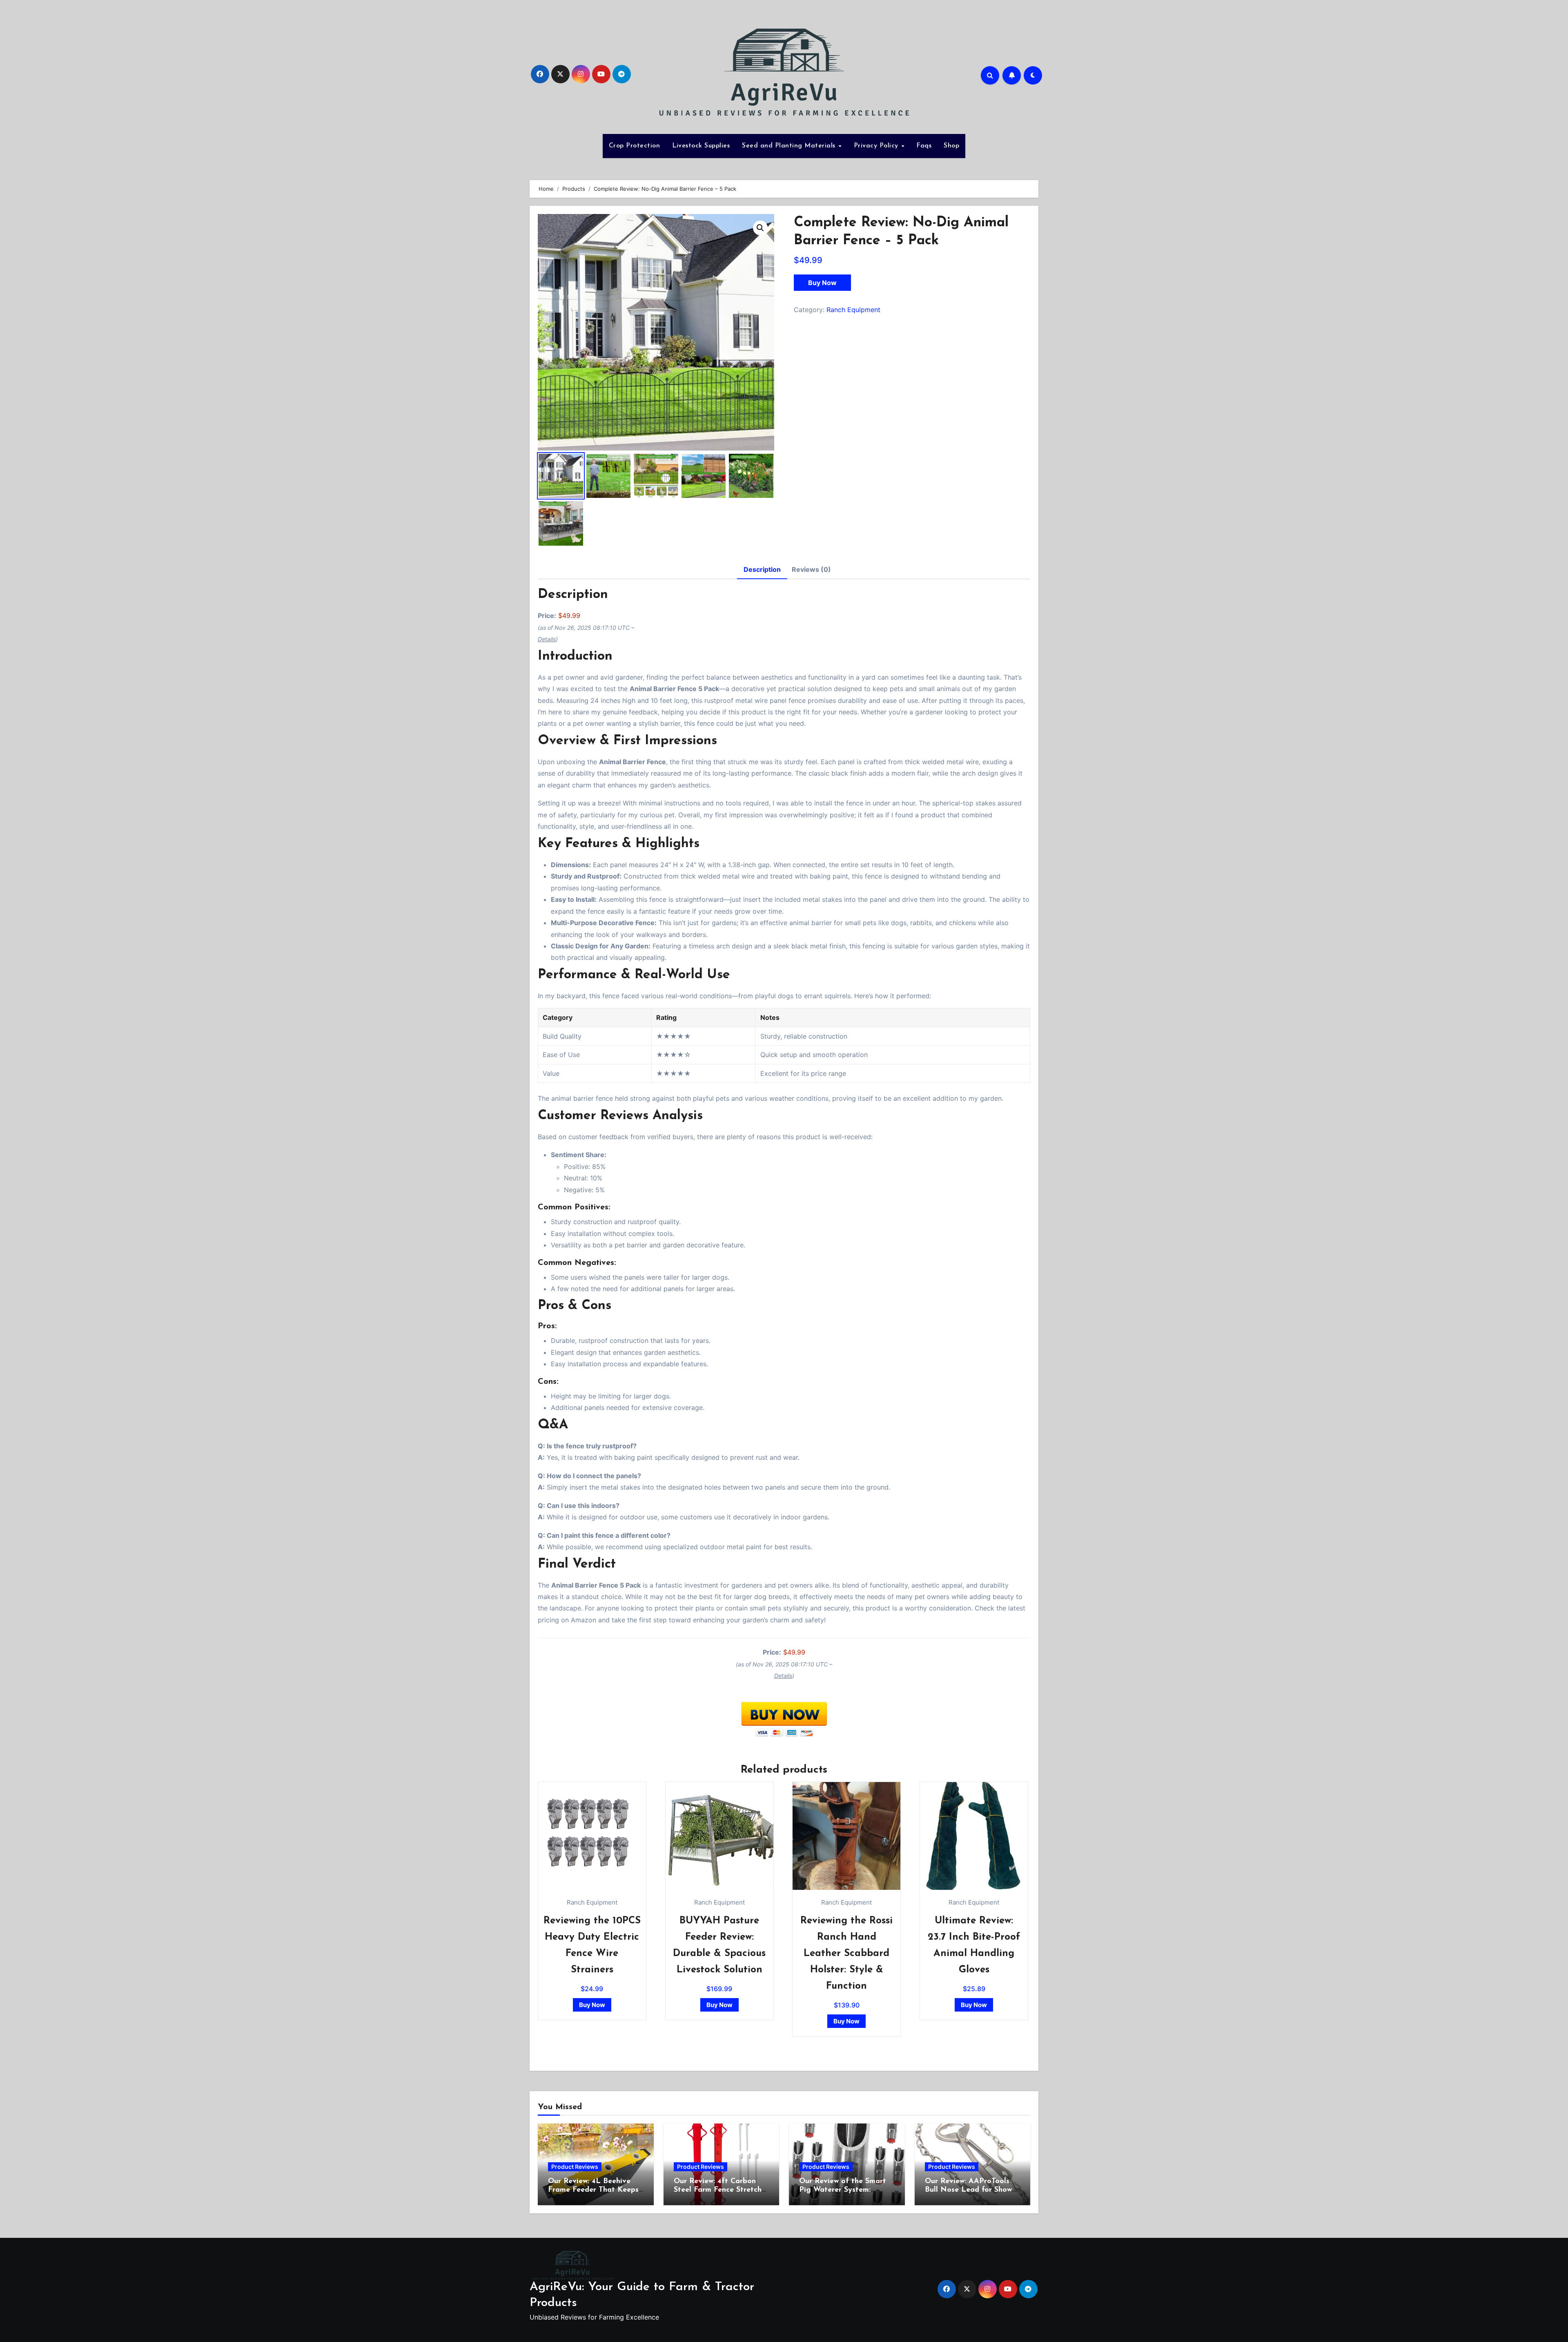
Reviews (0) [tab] (811, 569)
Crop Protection (635, 146)
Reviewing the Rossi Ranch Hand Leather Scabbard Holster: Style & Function (846, 1954)
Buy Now (822, 283)
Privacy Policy (877, 146)
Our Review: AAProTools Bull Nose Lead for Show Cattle (968, 2190)
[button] (760, 228)
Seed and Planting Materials (790, 146)
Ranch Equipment (853, 310)
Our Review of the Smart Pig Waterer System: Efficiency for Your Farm (843, 2190)
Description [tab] (762, 569)
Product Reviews (575, 2167)
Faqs (924, 146)
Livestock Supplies (701, 146)
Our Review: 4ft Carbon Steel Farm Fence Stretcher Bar (721, 2190)
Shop (951, 146)
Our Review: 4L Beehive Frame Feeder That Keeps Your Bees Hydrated (593, 2190)
